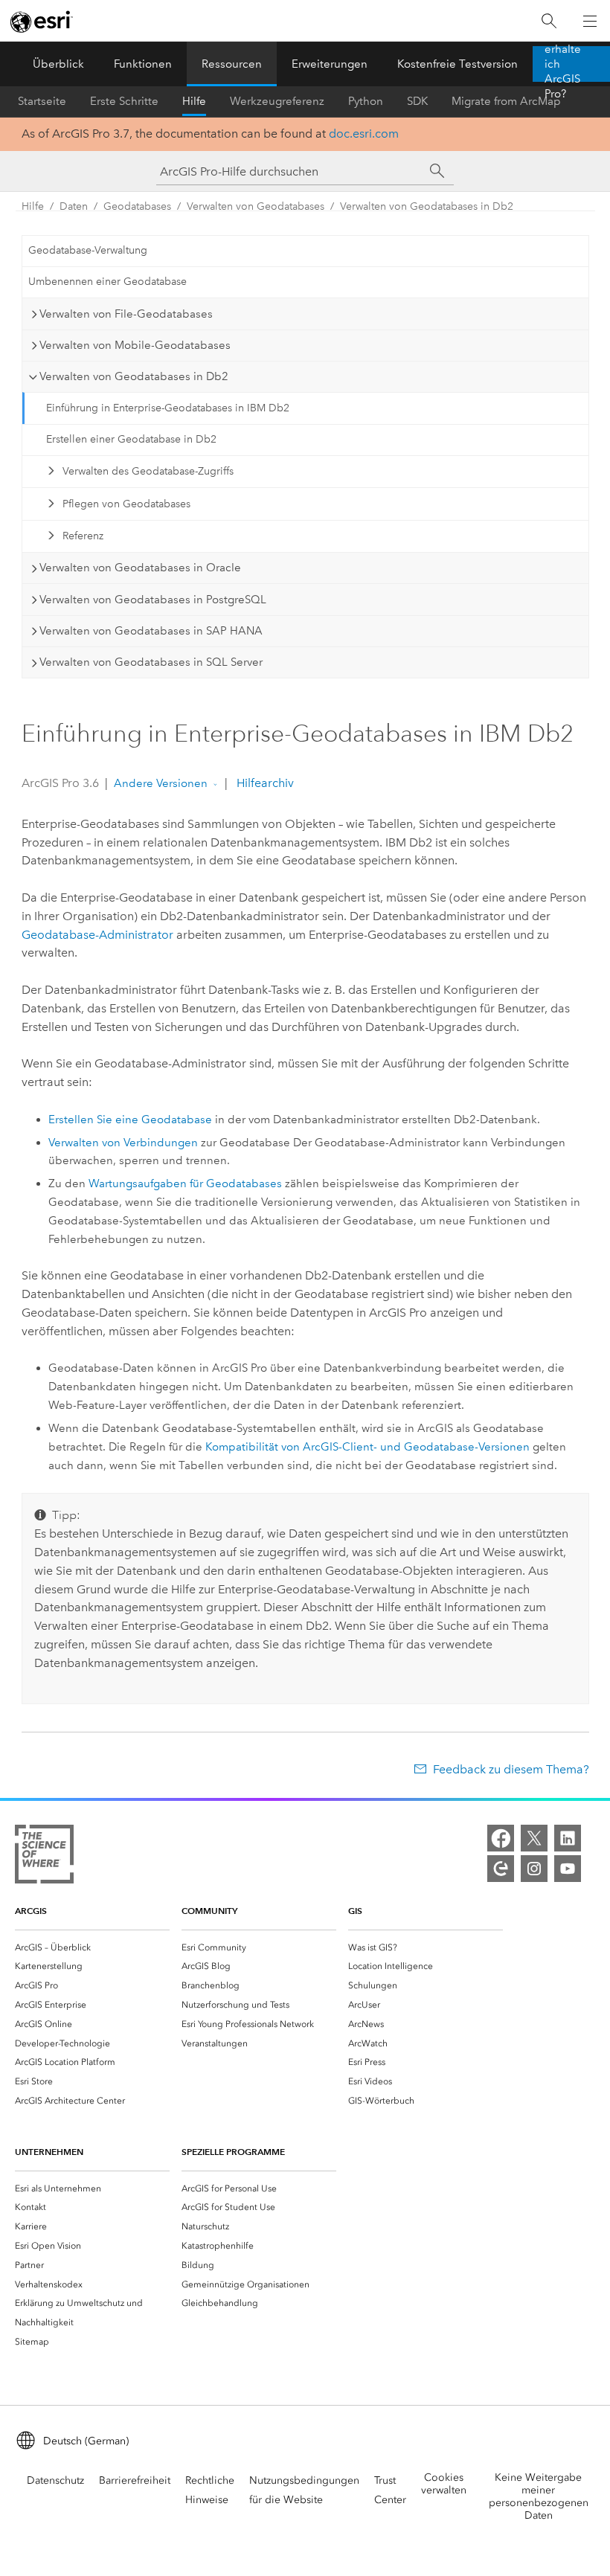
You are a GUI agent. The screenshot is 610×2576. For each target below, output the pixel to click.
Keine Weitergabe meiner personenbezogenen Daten (539, 2496)
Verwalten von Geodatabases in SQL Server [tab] (151, 662)
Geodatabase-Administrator (97, 935)
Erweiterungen (330, 64)
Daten (74, 206)
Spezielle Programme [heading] (233, 2152)
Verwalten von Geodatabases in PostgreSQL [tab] (153, 600)
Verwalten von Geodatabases (256, 206)
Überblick (58, 64)
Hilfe (194, 101)
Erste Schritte (124, 101)
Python (366, 101)
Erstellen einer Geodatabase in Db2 (131, 439)
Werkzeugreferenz (277, 101)
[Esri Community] (501, 1869)
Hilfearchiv (264, 783)
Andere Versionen (161, 783)
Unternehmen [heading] (49, 2152)
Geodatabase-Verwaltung (88, 250)
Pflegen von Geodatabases (126, 504)
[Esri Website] (42, 22)
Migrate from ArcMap (506, 101)
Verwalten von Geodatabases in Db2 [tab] (134, 376)
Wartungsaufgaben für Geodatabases (185, 1183)
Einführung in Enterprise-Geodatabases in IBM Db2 (168, 408)
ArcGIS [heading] (31, 1911)
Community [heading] (209, 1911)
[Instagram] (534, 1869)
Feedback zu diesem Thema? (511, 1769)
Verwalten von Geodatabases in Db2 (427, 206)
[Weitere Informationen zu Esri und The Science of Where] (44, 1857)
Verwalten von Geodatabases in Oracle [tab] (140, 568)
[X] (534, 1838)
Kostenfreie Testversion (457, 64)
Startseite (42, 101)
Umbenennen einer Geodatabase (107, 282)
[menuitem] (92, 1947)
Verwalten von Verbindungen (123, 1143)
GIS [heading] (355, 1911)
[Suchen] (549, 21)
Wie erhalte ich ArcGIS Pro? (563, 64)
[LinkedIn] (568, 1838)
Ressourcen (232, 64)
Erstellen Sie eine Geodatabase (130, 1120)
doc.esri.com (364, 134)
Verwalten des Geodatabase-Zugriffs (148, 471)
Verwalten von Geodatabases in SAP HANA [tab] (151, 631)
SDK (417, 101)
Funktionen (143, 64)
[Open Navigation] (590, 21)
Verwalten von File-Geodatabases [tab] (126, 314)
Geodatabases (137, 206)
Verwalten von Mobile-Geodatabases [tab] (135, 345)
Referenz (83, 536)
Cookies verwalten (444, 2484)
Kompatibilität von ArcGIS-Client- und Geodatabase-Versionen (367, 1447)
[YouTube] (568, 1869)
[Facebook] (501, 1838)
